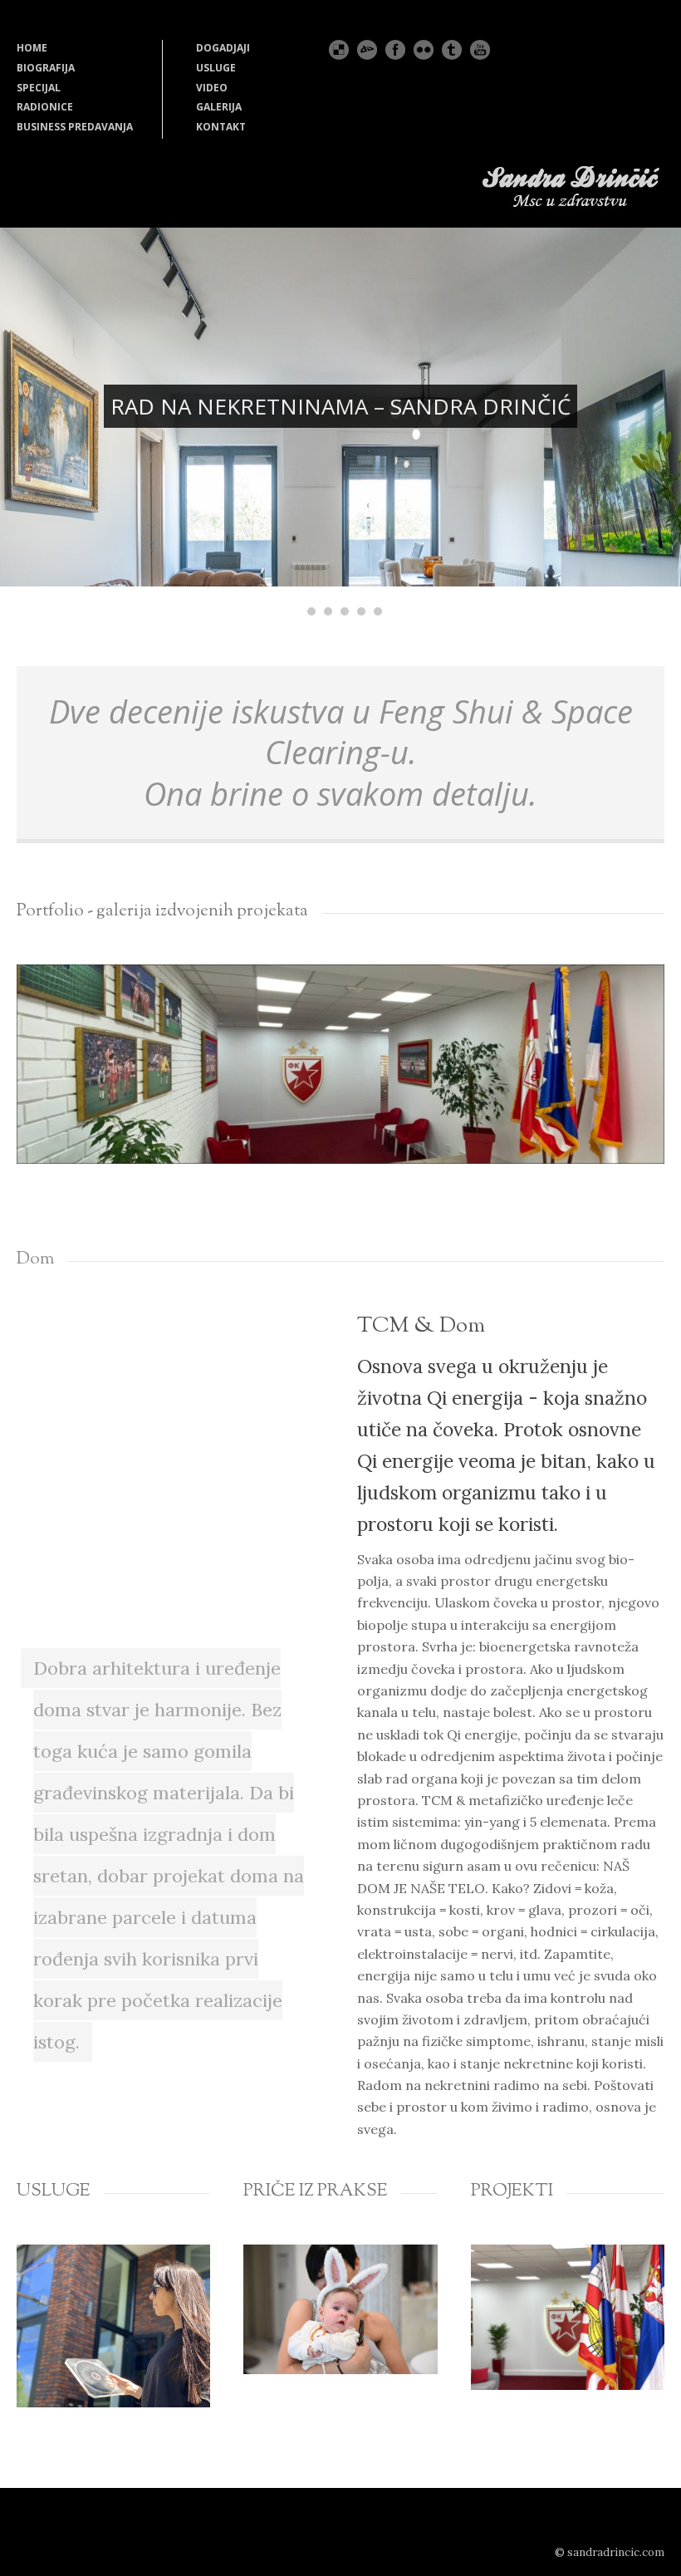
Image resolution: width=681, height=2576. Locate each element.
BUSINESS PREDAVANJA (75, 127)
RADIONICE (45, 107)
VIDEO (212, 88)
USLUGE (216, 68)
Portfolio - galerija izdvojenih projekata (162, 911)
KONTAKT (221, 127)
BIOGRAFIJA (46, 68)
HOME (32, 48)
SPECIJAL (39, 88)
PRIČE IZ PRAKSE (316, 2191)
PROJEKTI (512, 2191)
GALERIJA (219, 107)
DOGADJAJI (223, 48)
